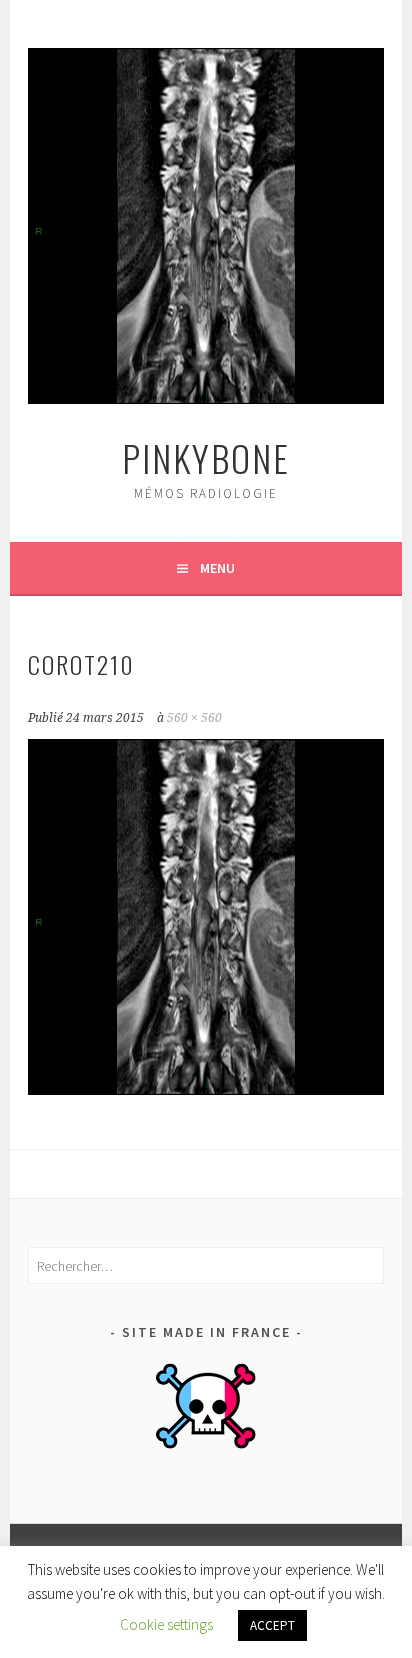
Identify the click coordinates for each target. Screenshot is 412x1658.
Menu (217, 568)
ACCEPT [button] (272, 1625)
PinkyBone (206, 457)
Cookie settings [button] (166, 1624)
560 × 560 (194, 718)
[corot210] (206, 1089)
